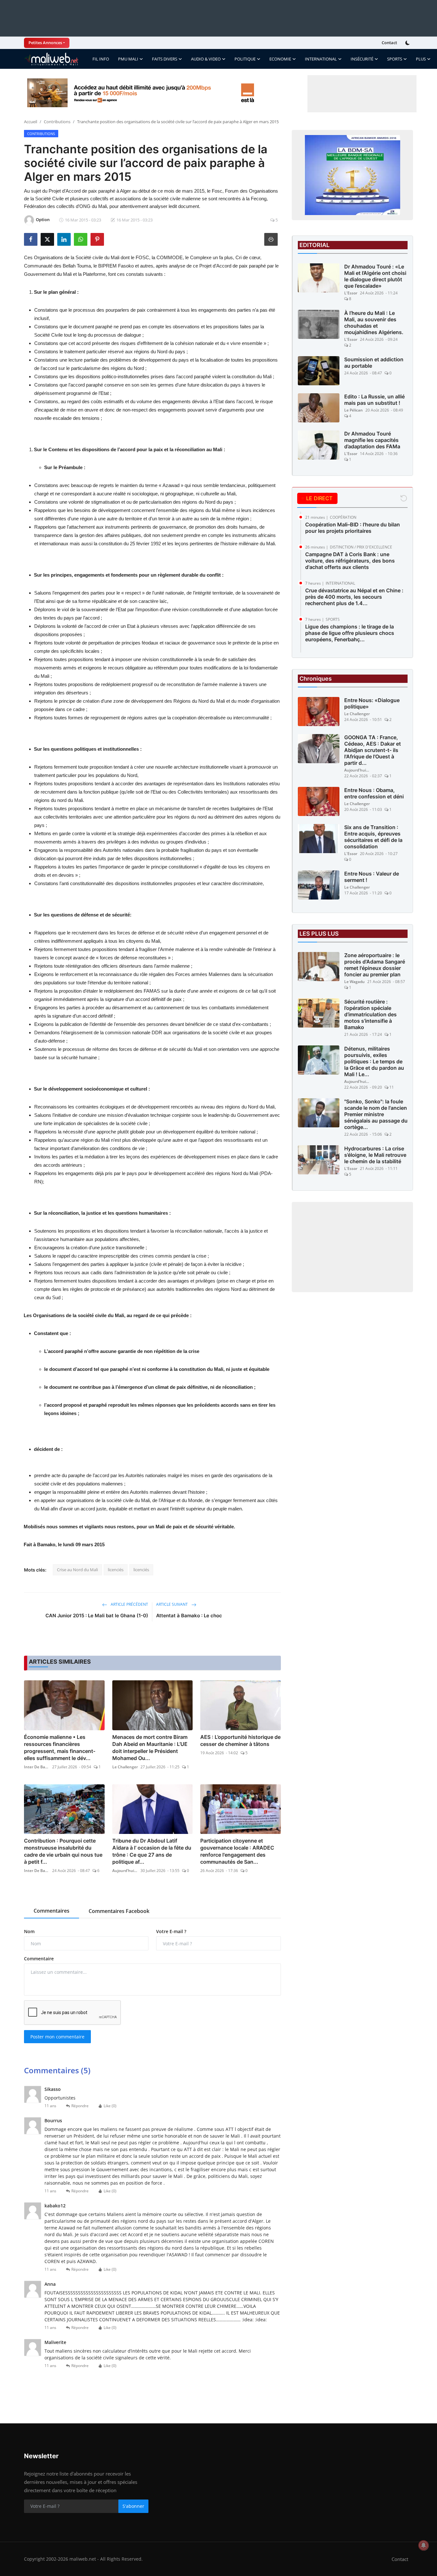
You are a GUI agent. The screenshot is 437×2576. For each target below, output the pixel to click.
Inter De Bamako (37, 1767)
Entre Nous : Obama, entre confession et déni (374, 793)
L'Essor (351, 293)
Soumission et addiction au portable (374, 363)
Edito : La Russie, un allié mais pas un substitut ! (374, 400)
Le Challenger (125, 1767)
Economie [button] (280, 59)
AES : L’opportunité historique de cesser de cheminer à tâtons (240, 1740)
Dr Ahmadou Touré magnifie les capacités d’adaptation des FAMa (372, 440)
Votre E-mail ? (171, 1931)
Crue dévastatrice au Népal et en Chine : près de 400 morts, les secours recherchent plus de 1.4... (354, 597)
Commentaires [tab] (52, 1911)
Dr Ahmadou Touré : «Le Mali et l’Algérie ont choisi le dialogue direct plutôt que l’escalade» (375, 276)
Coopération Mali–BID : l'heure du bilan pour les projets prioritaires (353, 528)
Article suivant (172, 1604)
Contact (389, 43)
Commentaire (39, 1959)
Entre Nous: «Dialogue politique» (372, 703)
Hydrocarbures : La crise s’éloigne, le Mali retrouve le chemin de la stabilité (375, 1155)
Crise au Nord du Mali (77, 1570)
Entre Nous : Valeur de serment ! (372, 877)
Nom (29, 1931)
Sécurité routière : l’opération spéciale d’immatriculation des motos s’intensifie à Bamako (370, 1014)
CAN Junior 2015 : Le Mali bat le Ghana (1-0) (97, 1616)
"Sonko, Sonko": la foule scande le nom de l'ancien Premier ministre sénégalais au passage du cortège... (376, 1114)
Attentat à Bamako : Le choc (189, 1616)
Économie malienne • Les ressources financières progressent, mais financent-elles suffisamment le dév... (60, 1748)
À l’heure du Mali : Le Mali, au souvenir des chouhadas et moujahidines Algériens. (374, 323)
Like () (110, 2106)
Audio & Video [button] (206, 59)
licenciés (116, 1570)
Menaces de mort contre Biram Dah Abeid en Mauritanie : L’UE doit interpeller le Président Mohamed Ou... (150, 1748)
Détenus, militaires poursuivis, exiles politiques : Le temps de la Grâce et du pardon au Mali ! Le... (374, 1061)
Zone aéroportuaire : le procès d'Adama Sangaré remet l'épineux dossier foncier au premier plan (375, 965)
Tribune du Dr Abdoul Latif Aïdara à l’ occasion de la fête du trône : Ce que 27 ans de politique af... (152, 1851)
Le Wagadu (354, 982)
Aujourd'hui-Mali (125, 1871)
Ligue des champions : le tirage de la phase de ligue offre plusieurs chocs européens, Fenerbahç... (350, 633)
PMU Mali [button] (128, 59)
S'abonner (133, 2506)
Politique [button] (245, 59)
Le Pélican (354, 410)
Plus (421, 59)
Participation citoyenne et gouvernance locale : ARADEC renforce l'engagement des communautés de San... (237, 1851)
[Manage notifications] (424, 2545)
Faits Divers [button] (165, 59)
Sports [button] (395, 59)
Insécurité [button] (362, 59)
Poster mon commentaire (57, 2037)
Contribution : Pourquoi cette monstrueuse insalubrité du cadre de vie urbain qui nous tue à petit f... (63, 1851)
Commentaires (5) (57, 2070)
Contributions (57, 122)
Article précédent (129, 1604)
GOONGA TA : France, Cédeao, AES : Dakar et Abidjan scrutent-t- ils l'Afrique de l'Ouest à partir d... (373, 750)
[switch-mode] (408, 43)
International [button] (321, 59)
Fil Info (101, 59)
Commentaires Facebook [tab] (119, 1911)
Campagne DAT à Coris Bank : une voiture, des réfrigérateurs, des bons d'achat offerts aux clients (350, 561)
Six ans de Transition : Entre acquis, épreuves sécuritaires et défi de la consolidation (373, 837)
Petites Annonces (45, 43)
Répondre (80, 2106)
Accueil (31, 122)
